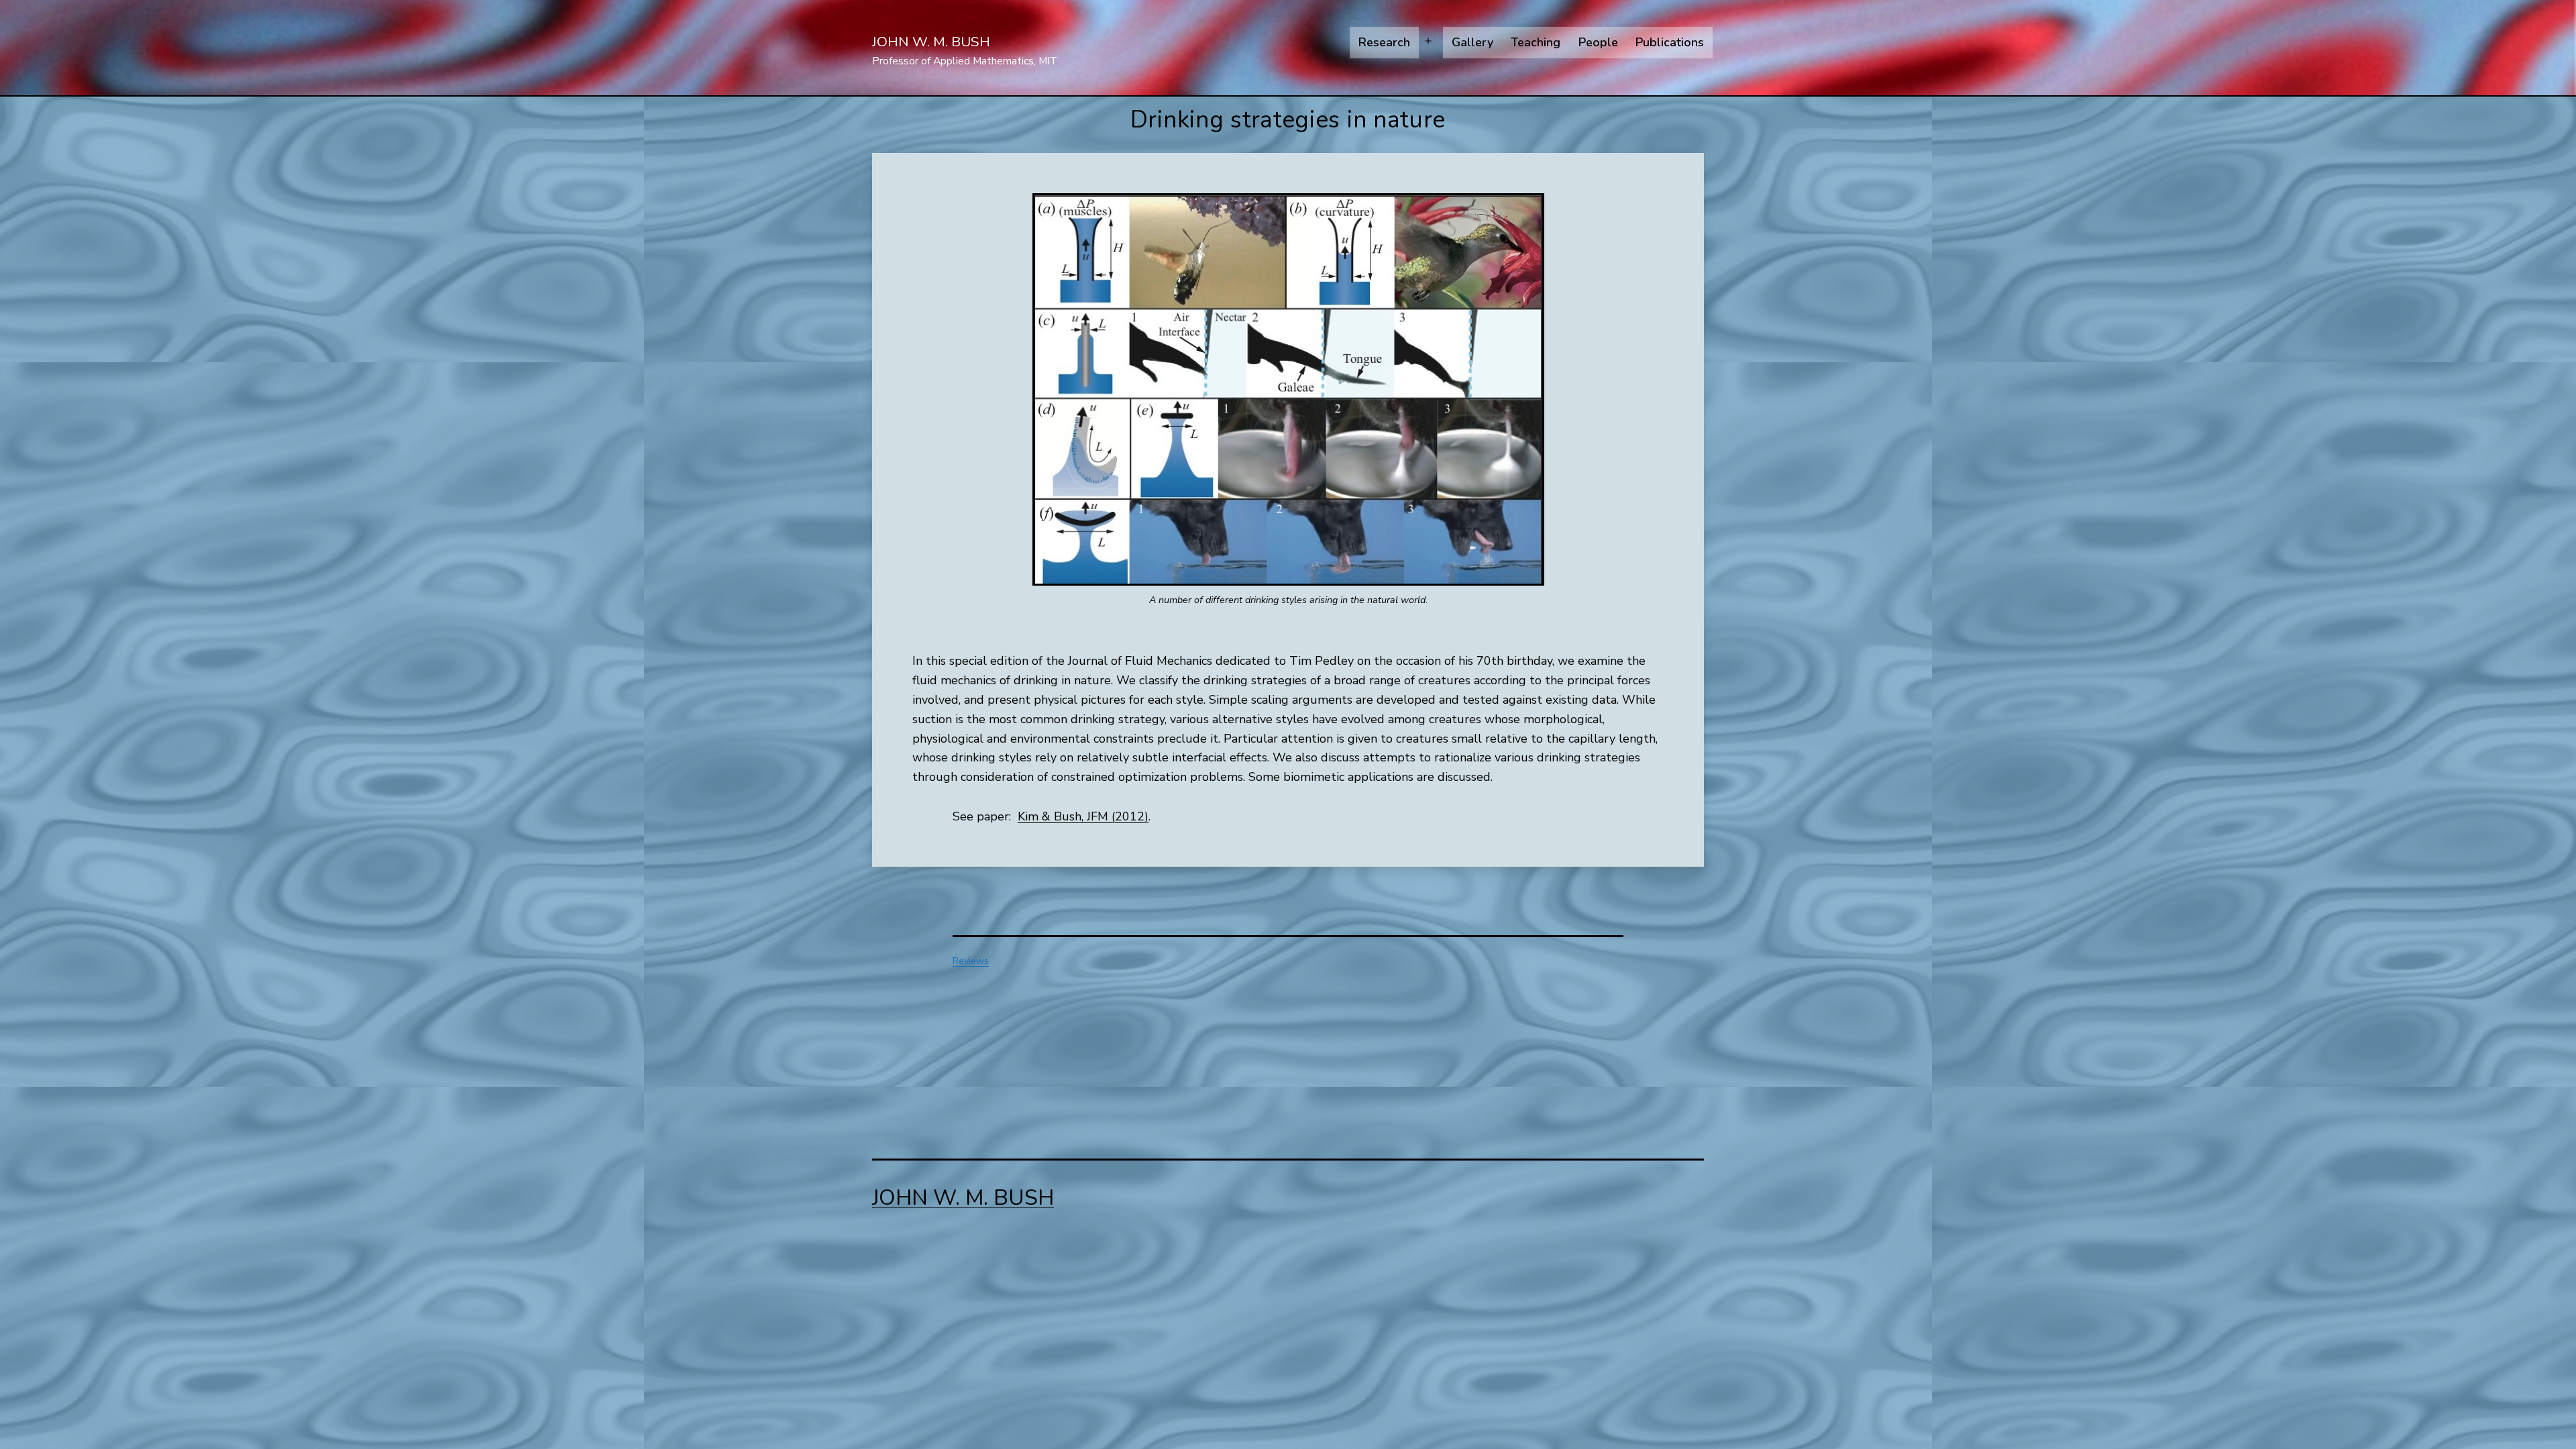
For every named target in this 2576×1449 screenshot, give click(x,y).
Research (1384, 42)
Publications (1670, 42)
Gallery (1472, 42)
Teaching (1536, 42)
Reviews (971, 961)
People (1598, 42)
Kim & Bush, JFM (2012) (1083, 816)
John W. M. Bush (931, 42)
